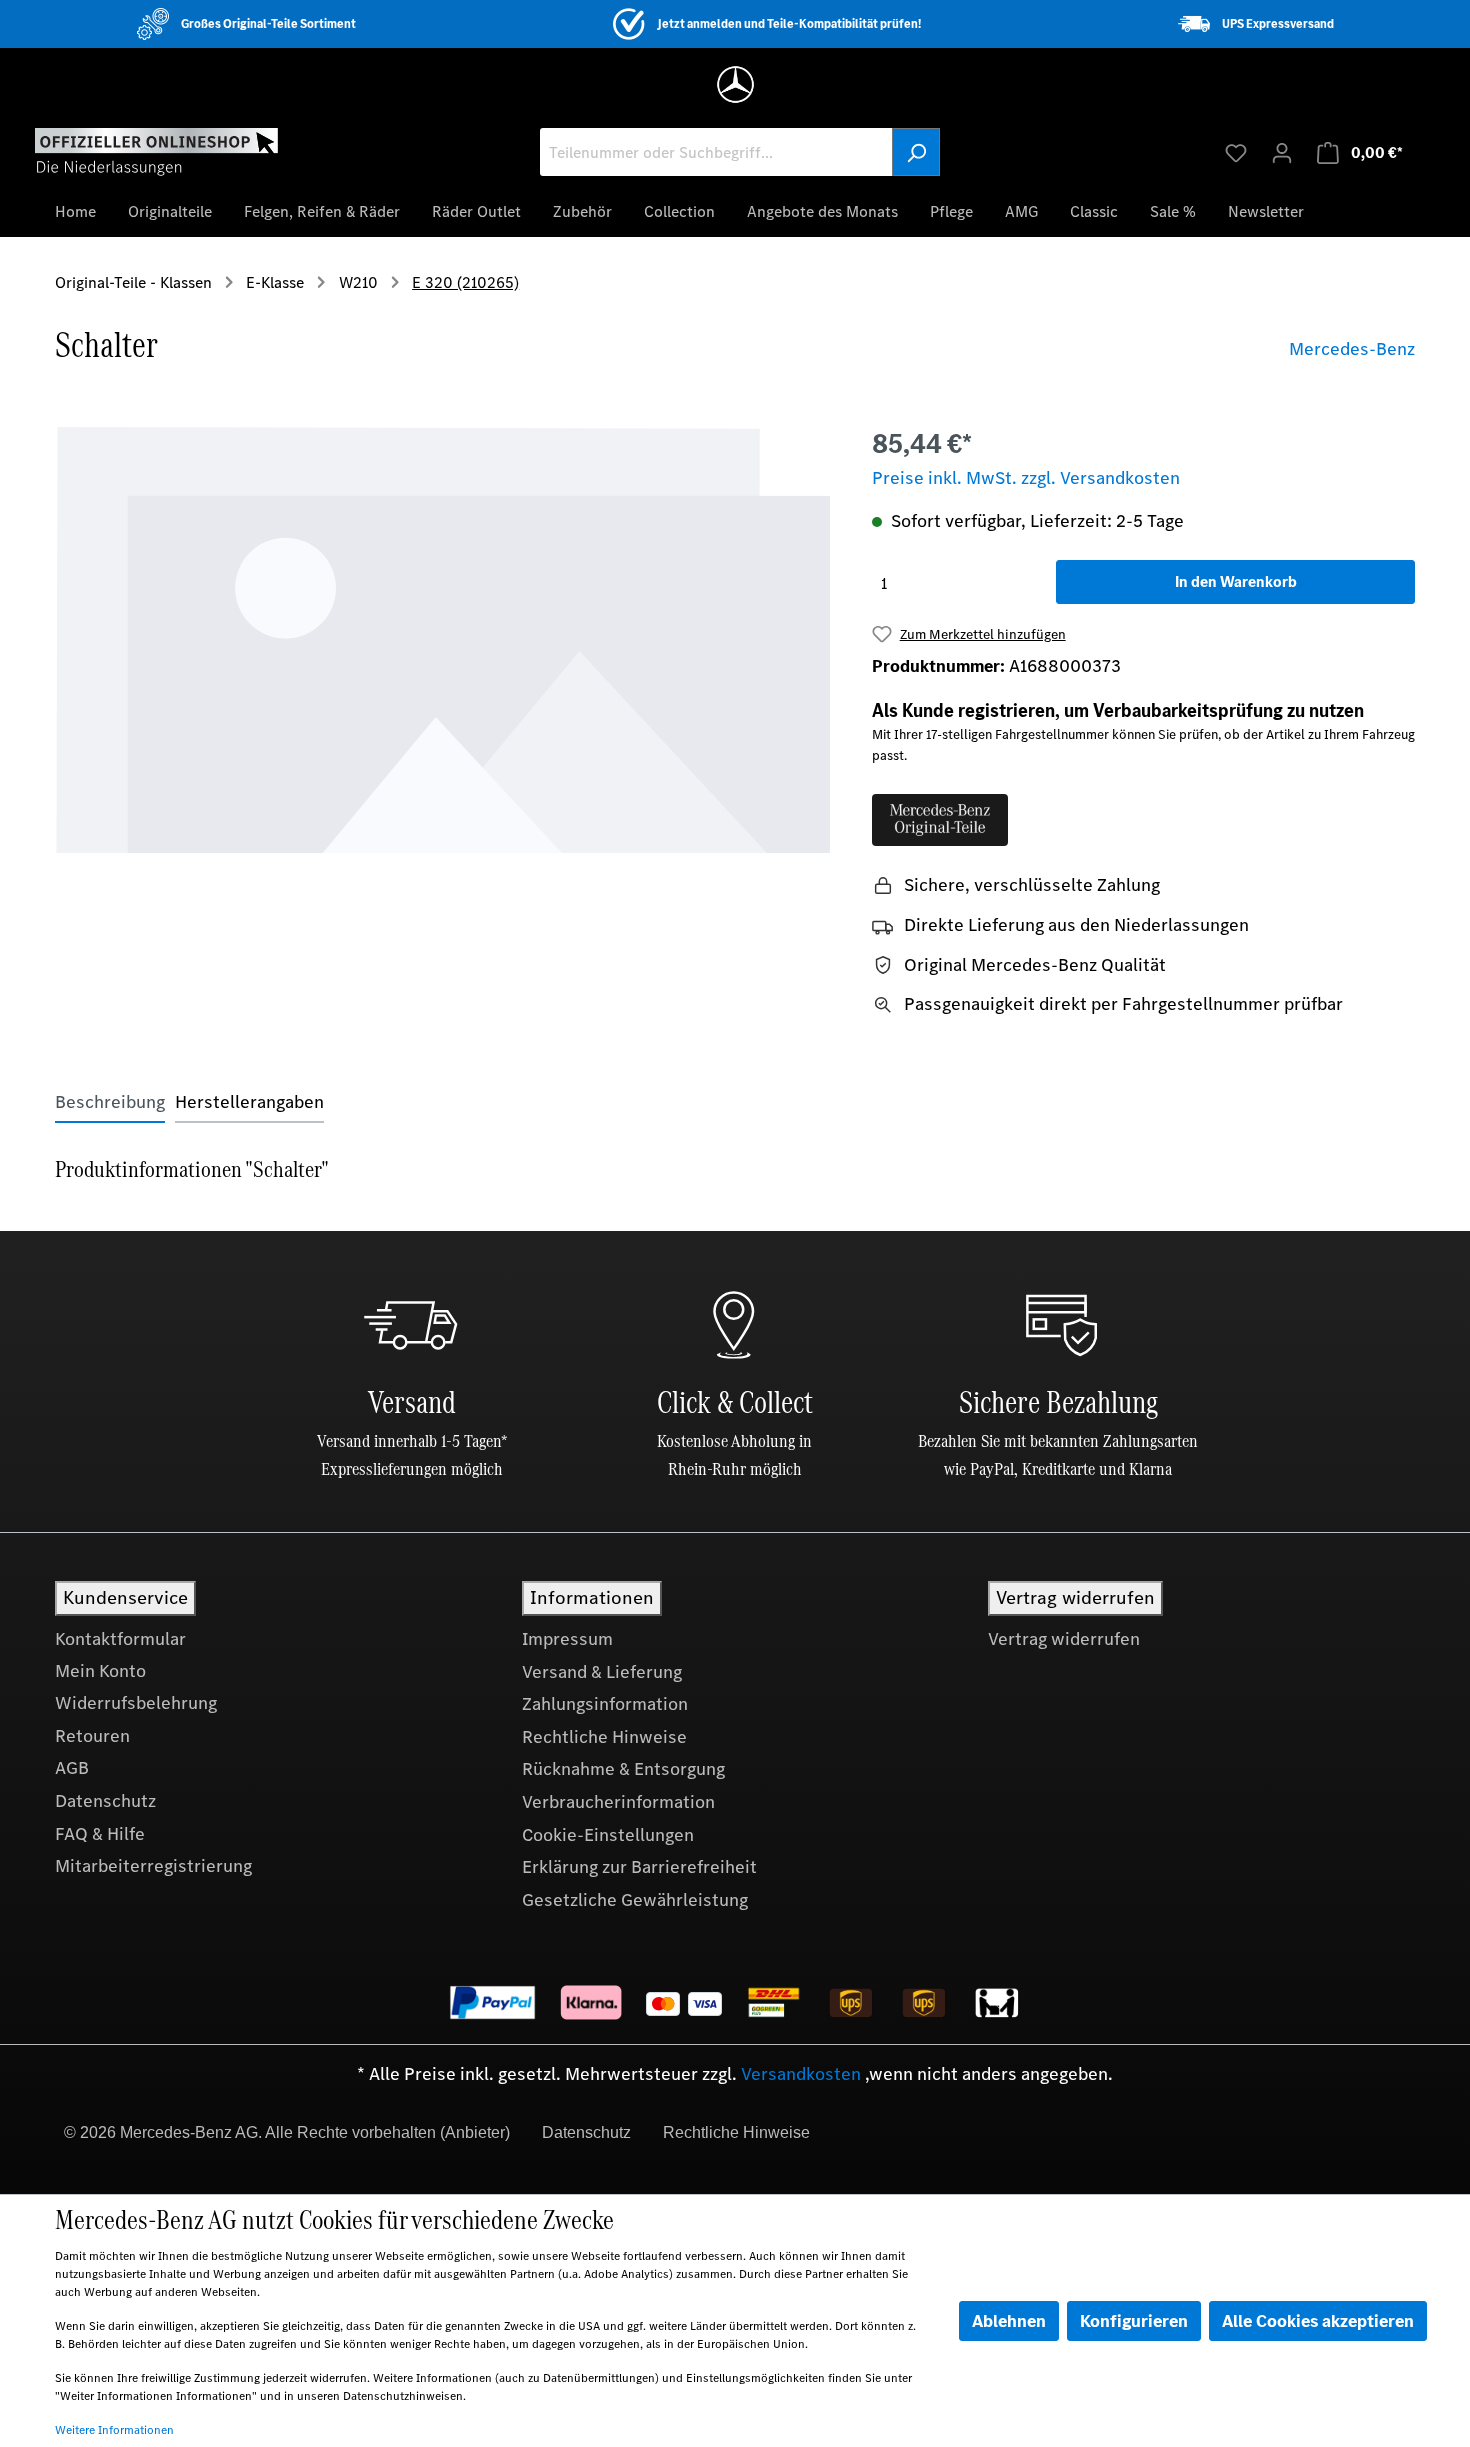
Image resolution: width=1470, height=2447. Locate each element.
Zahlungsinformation (605, 1704)
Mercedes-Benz (1352, 349)
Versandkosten (801, 2074)
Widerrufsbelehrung (136, 1703)
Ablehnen (1009, 2321)
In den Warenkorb (1236, 581)
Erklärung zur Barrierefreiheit (639, 1867)
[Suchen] (916, 152)
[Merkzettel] (1236, 152)
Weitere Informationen (114, 2430)
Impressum (567, 1639)
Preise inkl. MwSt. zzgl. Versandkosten (1026, 478)
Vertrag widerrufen (1064, 1639)
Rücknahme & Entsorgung (623, 1769)
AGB (72, 1768)
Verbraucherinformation (618, 1802)
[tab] (110, 1102)
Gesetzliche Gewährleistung (635, 1900)
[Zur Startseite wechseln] (156, 151)
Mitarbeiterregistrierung (153, 1866)
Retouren (92, 1736)
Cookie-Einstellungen (608, 1835)
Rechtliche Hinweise (604, 1737)
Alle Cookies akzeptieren (1318, 2321)
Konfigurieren (1134, 2321)
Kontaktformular (120, 1639)
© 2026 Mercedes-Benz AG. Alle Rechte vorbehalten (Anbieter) (287, 2132)
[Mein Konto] (1282, 152)
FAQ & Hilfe (100, 1834)
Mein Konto (100, 1671)
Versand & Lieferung (602, 1672)
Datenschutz (105, 1801)
